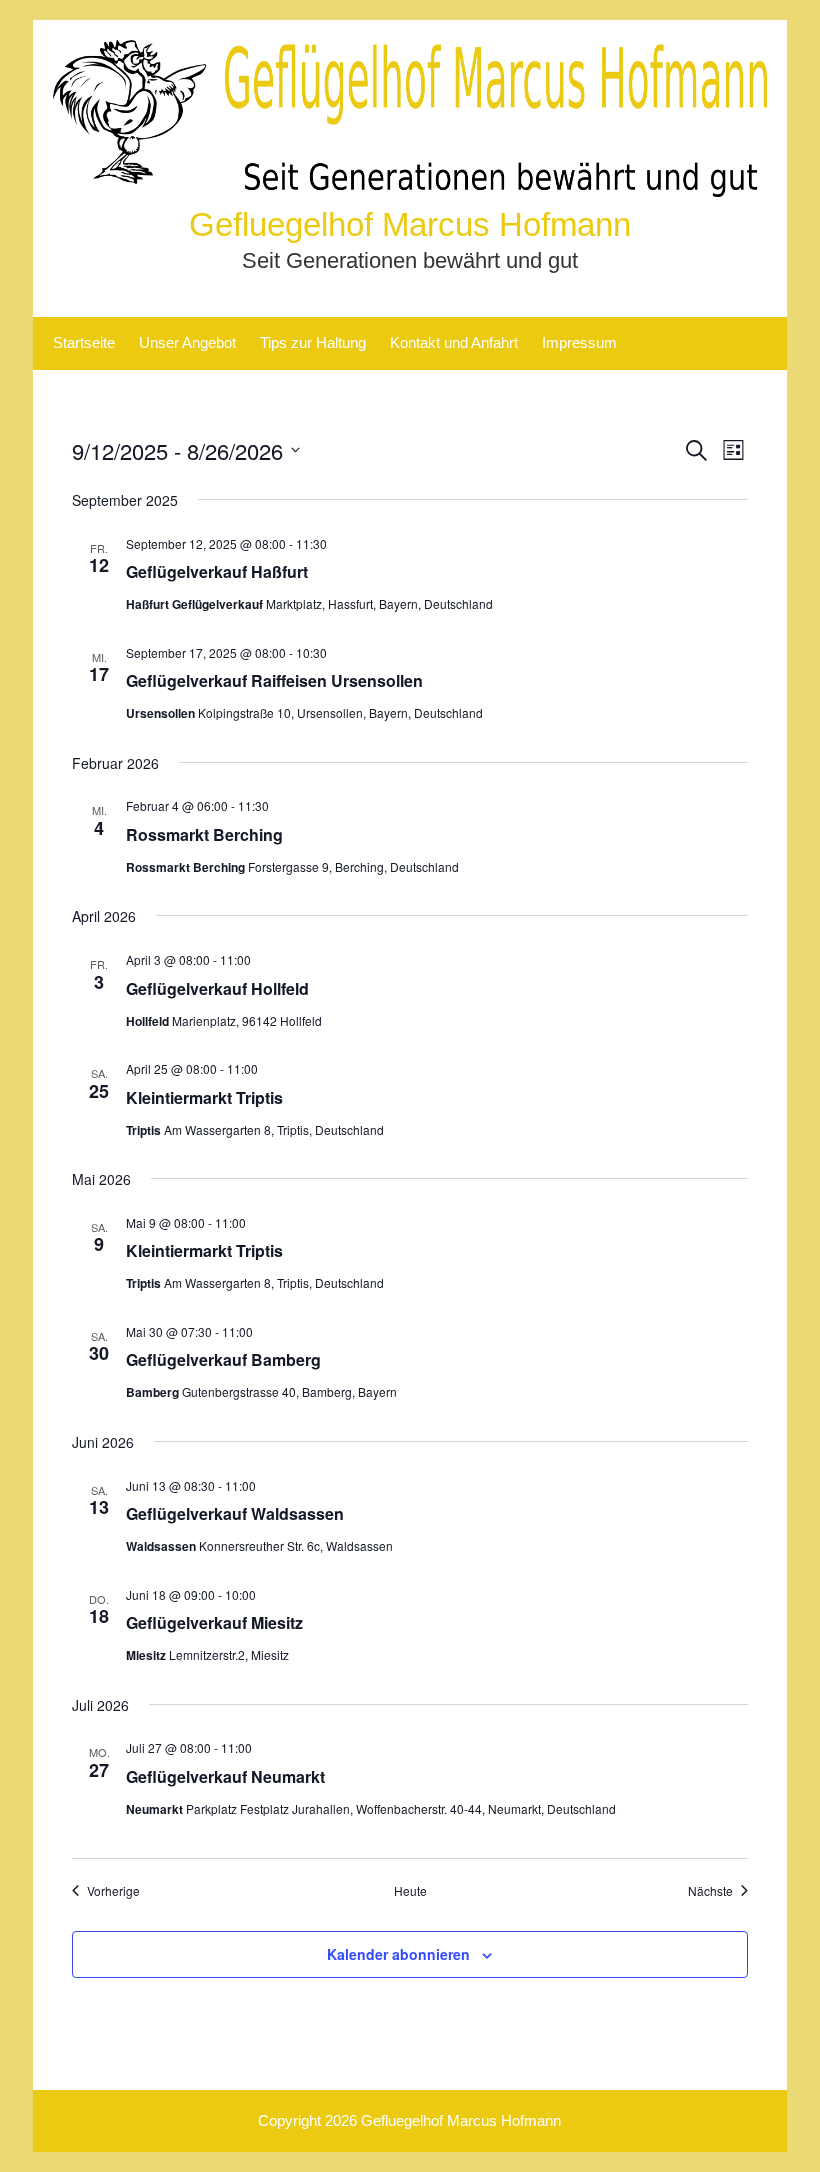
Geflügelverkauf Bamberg (223, 1359)
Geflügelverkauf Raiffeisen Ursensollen (274, 680)
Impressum (579, 342)
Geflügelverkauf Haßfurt (217, 571)
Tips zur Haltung (313, 342)
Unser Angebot (187, 342)
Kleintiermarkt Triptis (204, 1097)
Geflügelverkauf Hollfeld (217, 988)
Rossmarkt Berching (204, 834)
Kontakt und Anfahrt (454, 342)
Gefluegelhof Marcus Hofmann (410, 224)
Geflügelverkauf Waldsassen (235, 1513)
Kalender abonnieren (398, 1954)
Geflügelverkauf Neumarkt (225, 1776)
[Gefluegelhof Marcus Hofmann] (410, 191)
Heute (410, 1891)
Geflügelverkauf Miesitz (214, 1622)
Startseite (84, 342)
